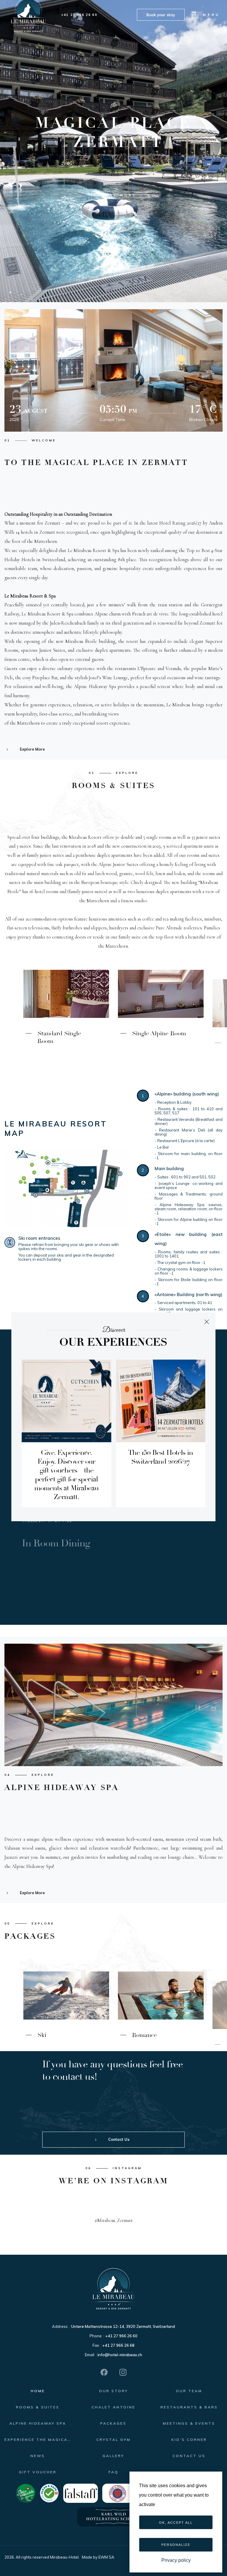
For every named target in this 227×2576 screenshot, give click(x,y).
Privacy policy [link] (176, 2560)
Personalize (176, 2545)
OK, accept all (176, 2523)
